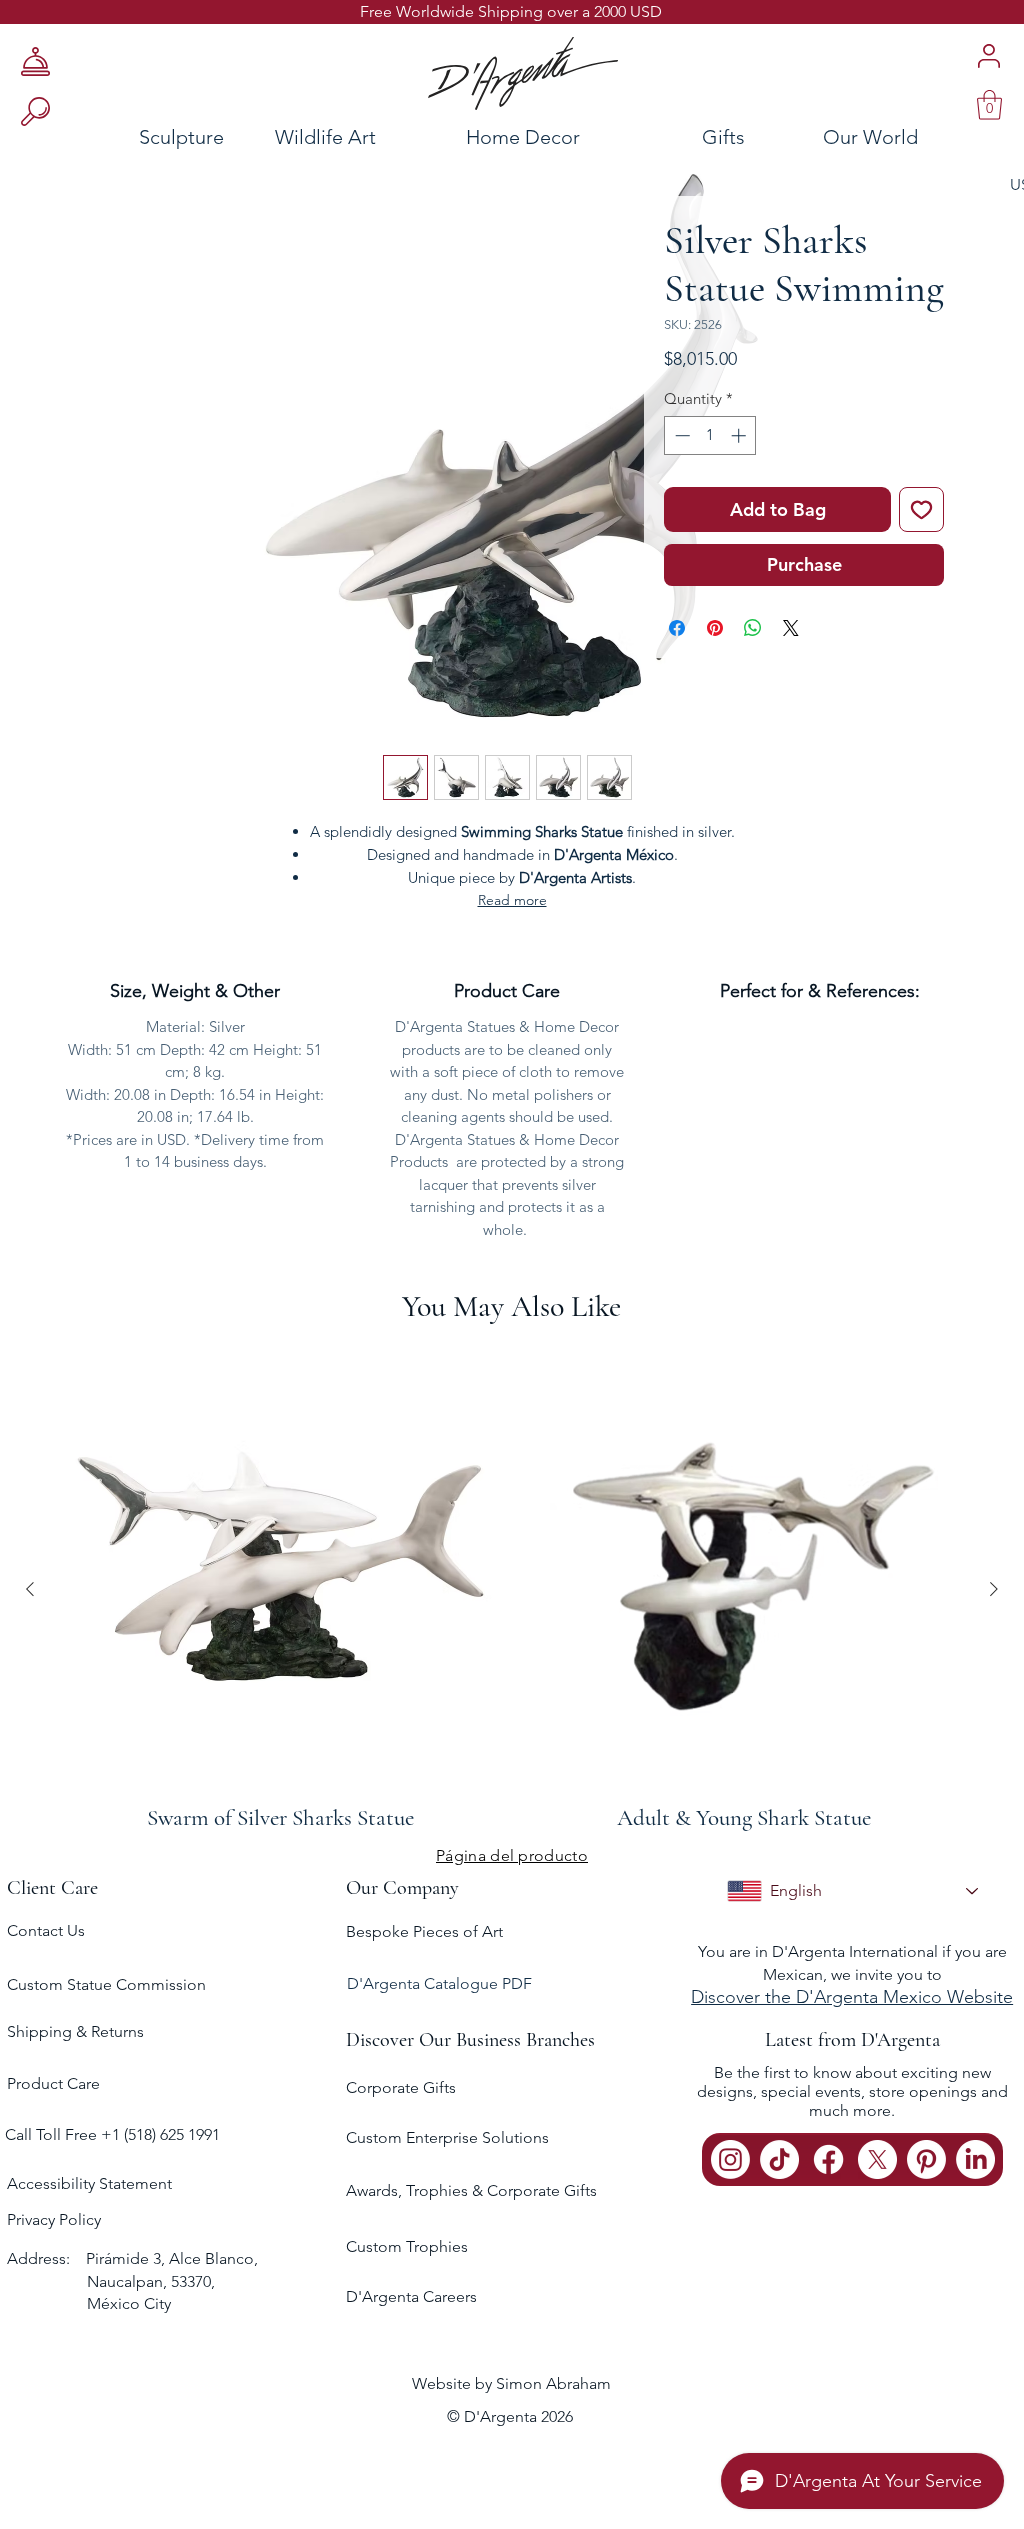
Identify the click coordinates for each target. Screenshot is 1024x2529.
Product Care (53, 2083)
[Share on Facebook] (677, 628)
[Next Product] (994, 1589)
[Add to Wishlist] (921, 509)
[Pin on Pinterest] (715, 628)
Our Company (402, 1888)
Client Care (52, 1888)
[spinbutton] (710, 435)
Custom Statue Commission (106, 1984)
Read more (512, 900)
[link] (989, 105)
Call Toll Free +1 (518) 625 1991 (114, 2134)
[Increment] (740, 435)
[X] (877, 2159)
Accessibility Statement (89, 2183)
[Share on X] (791, 628)
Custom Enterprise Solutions (447, 2137)
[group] (512, 1588)
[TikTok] (779, 2159)
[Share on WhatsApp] (753, 628)
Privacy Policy (54, 2219)
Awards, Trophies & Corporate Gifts (471, 2190)
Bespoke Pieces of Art (424, 1931)
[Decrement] (680, 435)
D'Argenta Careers (411, 2296)
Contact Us (46, 1930)
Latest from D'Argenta (852, 2040)
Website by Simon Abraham (511, 2383)
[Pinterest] (926, 2159)
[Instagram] (730, 2159)
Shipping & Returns (75, 2031)
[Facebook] (828, 2159)
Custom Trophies (407, 2246)
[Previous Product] (30, 1589)
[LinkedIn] (975, 2159)
